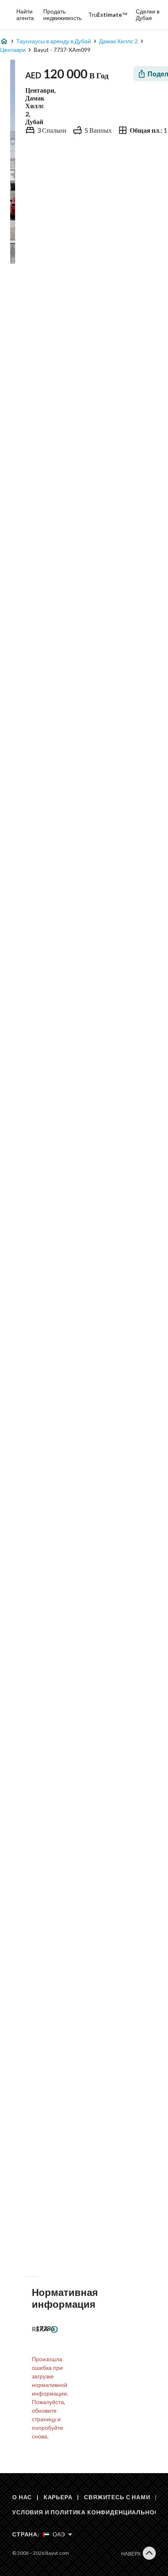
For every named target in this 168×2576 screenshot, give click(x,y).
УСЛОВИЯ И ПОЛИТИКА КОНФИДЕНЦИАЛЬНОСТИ (90, 2512)
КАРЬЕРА (58, 2497)
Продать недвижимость (62, 14)
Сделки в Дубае (148, 14)
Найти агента (25, 14)
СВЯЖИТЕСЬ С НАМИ (117, 2497)
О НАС (22, 2497)
